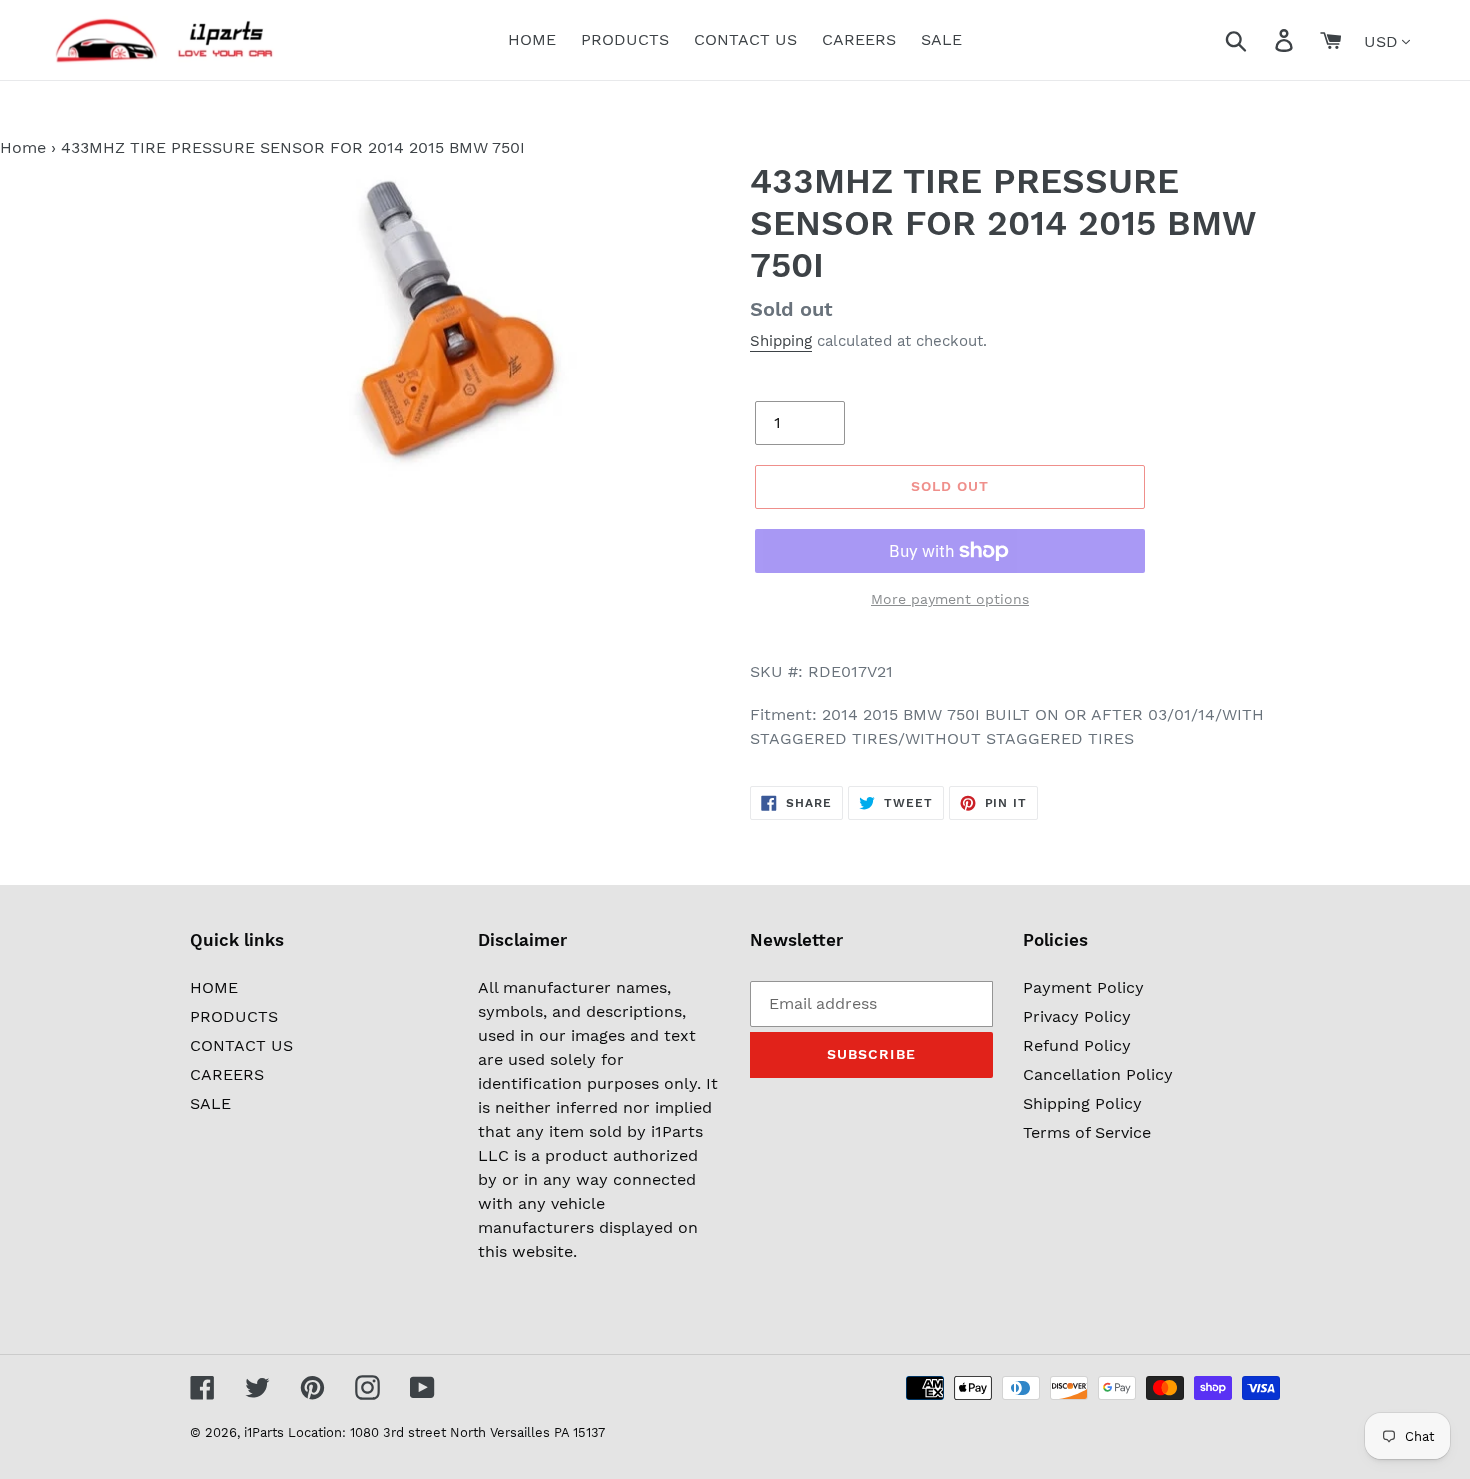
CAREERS (227, 1074)
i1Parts (264, 1432)
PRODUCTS (234, 1016)
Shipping (781, 341)
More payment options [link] (950, 599)
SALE (210, 1103)
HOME (214, 987)
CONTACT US (241, 1045)
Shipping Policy (1082, 1103)
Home (23, 147)
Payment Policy (1083, 987)
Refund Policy (1077, 1045)
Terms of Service (1087, 1132)
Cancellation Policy (1098, 1074)
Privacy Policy (1077, 1016)
